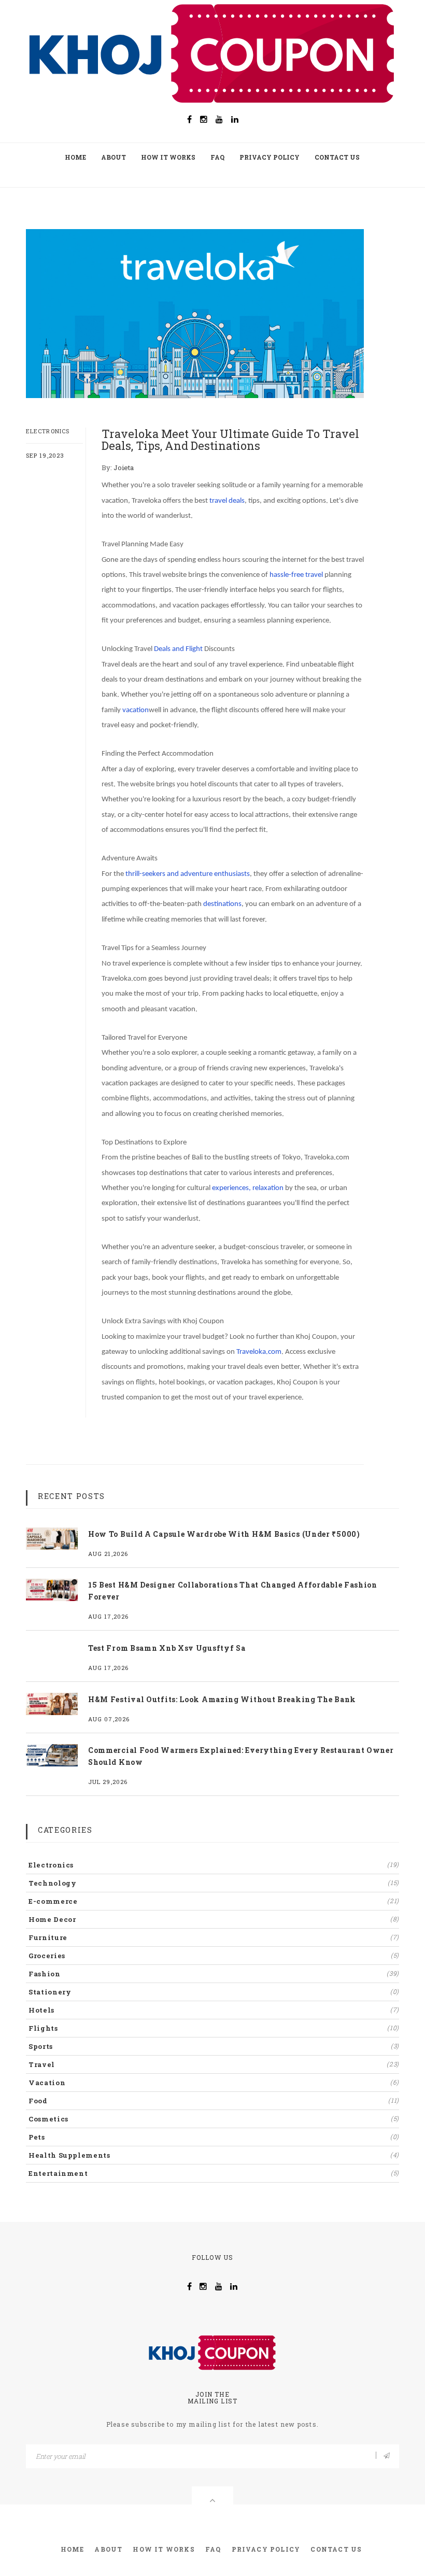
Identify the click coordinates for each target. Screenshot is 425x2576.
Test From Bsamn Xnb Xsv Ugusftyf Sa (167, 1648)
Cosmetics (214, 2119)
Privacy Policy (270, 157)
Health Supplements (214, 2155)
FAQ (217, 157)
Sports (214, 2046)
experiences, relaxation (248, 1188)
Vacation (214, 2083)
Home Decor (214, 1919)
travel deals (227, 501)
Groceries (214, 1956)
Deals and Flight (178, 649)
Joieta (124, 468)
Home (75, 157)
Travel (214, 2064)
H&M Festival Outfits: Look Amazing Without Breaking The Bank (222, 1699)
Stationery (214, 1992)
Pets (214, 2137)
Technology (214, 1883)
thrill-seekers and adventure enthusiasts (188, 874)
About (114, 157)
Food (214, 2101)
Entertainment (214, 2173)
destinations (222, 904)
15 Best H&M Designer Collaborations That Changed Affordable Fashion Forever (233, 1591)
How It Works (168, 157)
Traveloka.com (259, 1352)
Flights (214, 2028)
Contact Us (337, 157)
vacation (136, 710)
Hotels (214, 2010)
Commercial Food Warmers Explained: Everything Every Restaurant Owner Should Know (241, 1756)
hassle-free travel (296, 575)
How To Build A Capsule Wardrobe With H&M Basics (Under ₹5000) (224, 1534)
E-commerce (214, 1901)
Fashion (214, 1974)
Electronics (48, 431)
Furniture (214, 1937)
